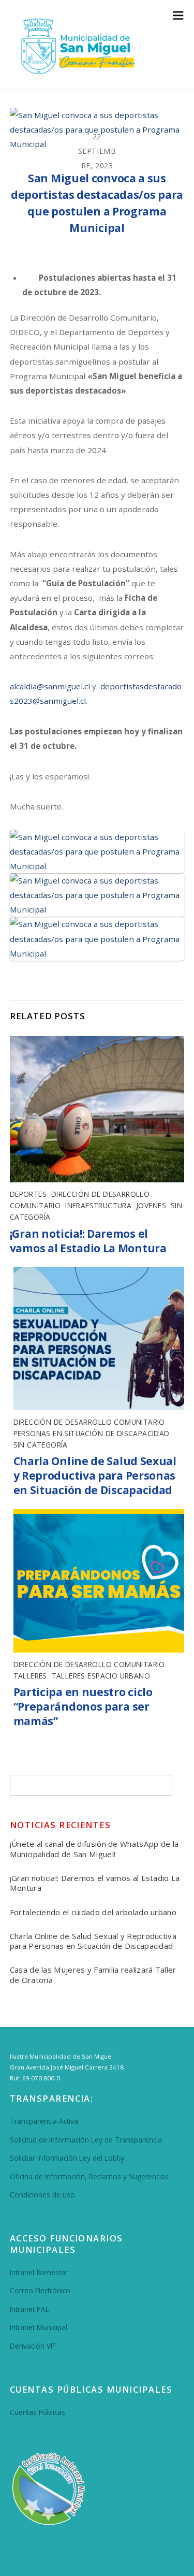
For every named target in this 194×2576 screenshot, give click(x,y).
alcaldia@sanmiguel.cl (50, 686)
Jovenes (151, 1205)
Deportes (28, 1194)
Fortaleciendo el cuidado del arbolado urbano (93, 1912)
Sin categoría (41, 1445)
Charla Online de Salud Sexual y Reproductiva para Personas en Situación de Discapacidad (95, 1475)
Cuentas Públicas (38, 2412)
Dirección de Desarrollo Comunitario (89, 1422)
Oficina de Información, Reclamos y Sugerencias (89, 2176)
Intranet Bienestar (39, 2272)
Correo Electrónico (40, 2290)
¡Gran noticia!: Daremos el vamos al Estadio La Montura (88, 1241)
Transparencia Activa (44, 2121)
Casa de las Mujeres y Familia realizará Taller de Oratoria (93, 1975)
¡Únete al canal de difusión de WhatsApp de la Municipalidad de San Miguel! (94, 1849)
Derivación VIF (33, 2346)
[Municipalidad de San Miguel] (74, 73)
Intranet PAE (29, 2309)
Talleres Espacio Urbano (101, 1676)
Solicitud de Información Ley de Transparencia (86, 2140)
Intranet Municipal (39, 2327)
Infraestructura (98, 1205)
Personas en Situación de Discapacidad (92, 1433)
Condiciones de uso (42, 2195)
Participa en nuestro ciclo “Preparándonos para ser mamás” (83, 1706)
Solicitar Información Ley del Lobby (67, 2158)
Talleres (30, 1676)
